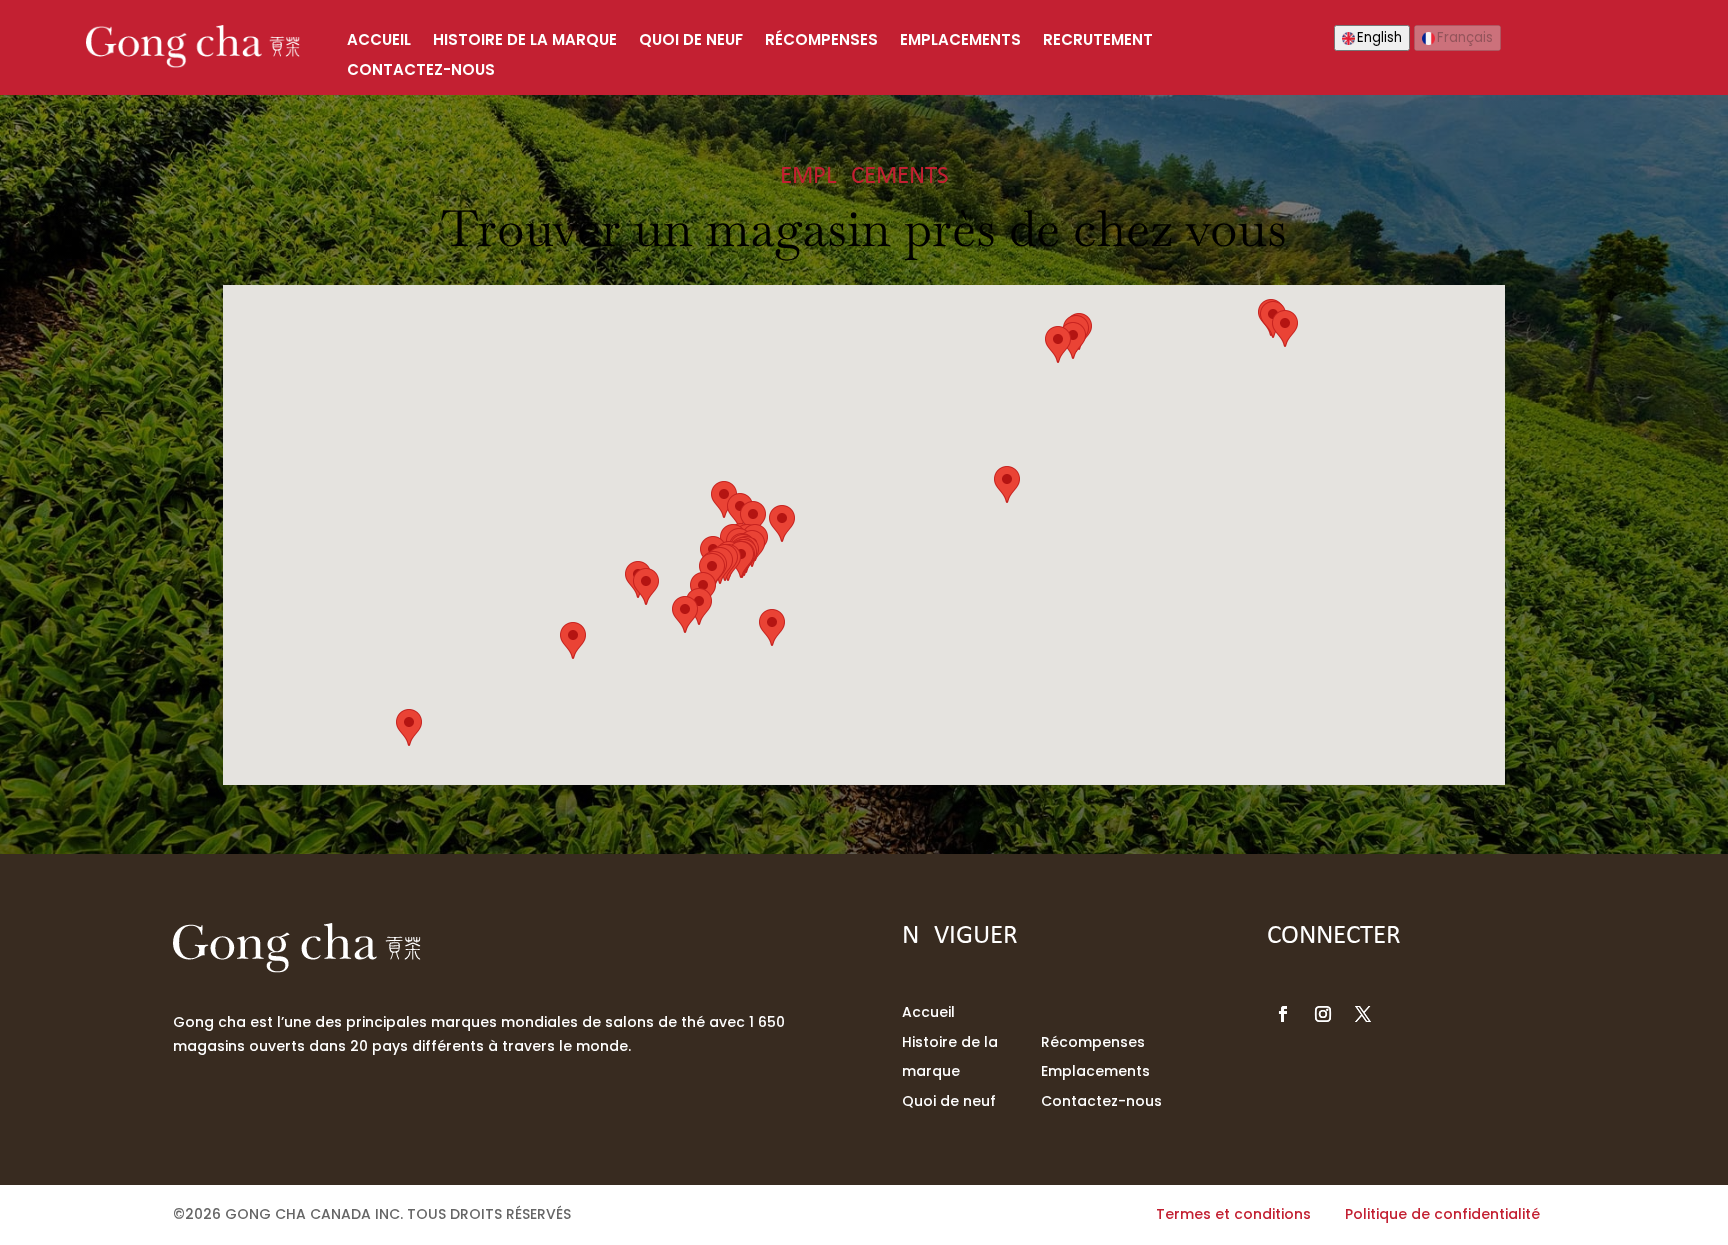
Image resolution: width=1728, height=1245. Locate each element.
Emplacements (960, 41)
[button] (1285, 328)
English (1379, 37)
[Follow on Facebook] (1283, 1014)
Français (1465, 37)
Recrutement (1098, 41)
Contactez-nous (421, 71)
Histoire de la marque (525, 41)
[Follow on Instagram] (1323, 1014)
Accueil (379, 41)
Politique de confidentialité (1442, 1214)
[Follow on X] (1363, 1014)
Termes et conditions (1233, 1214)
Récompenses (821, 41)
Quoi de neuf (691, 41)
